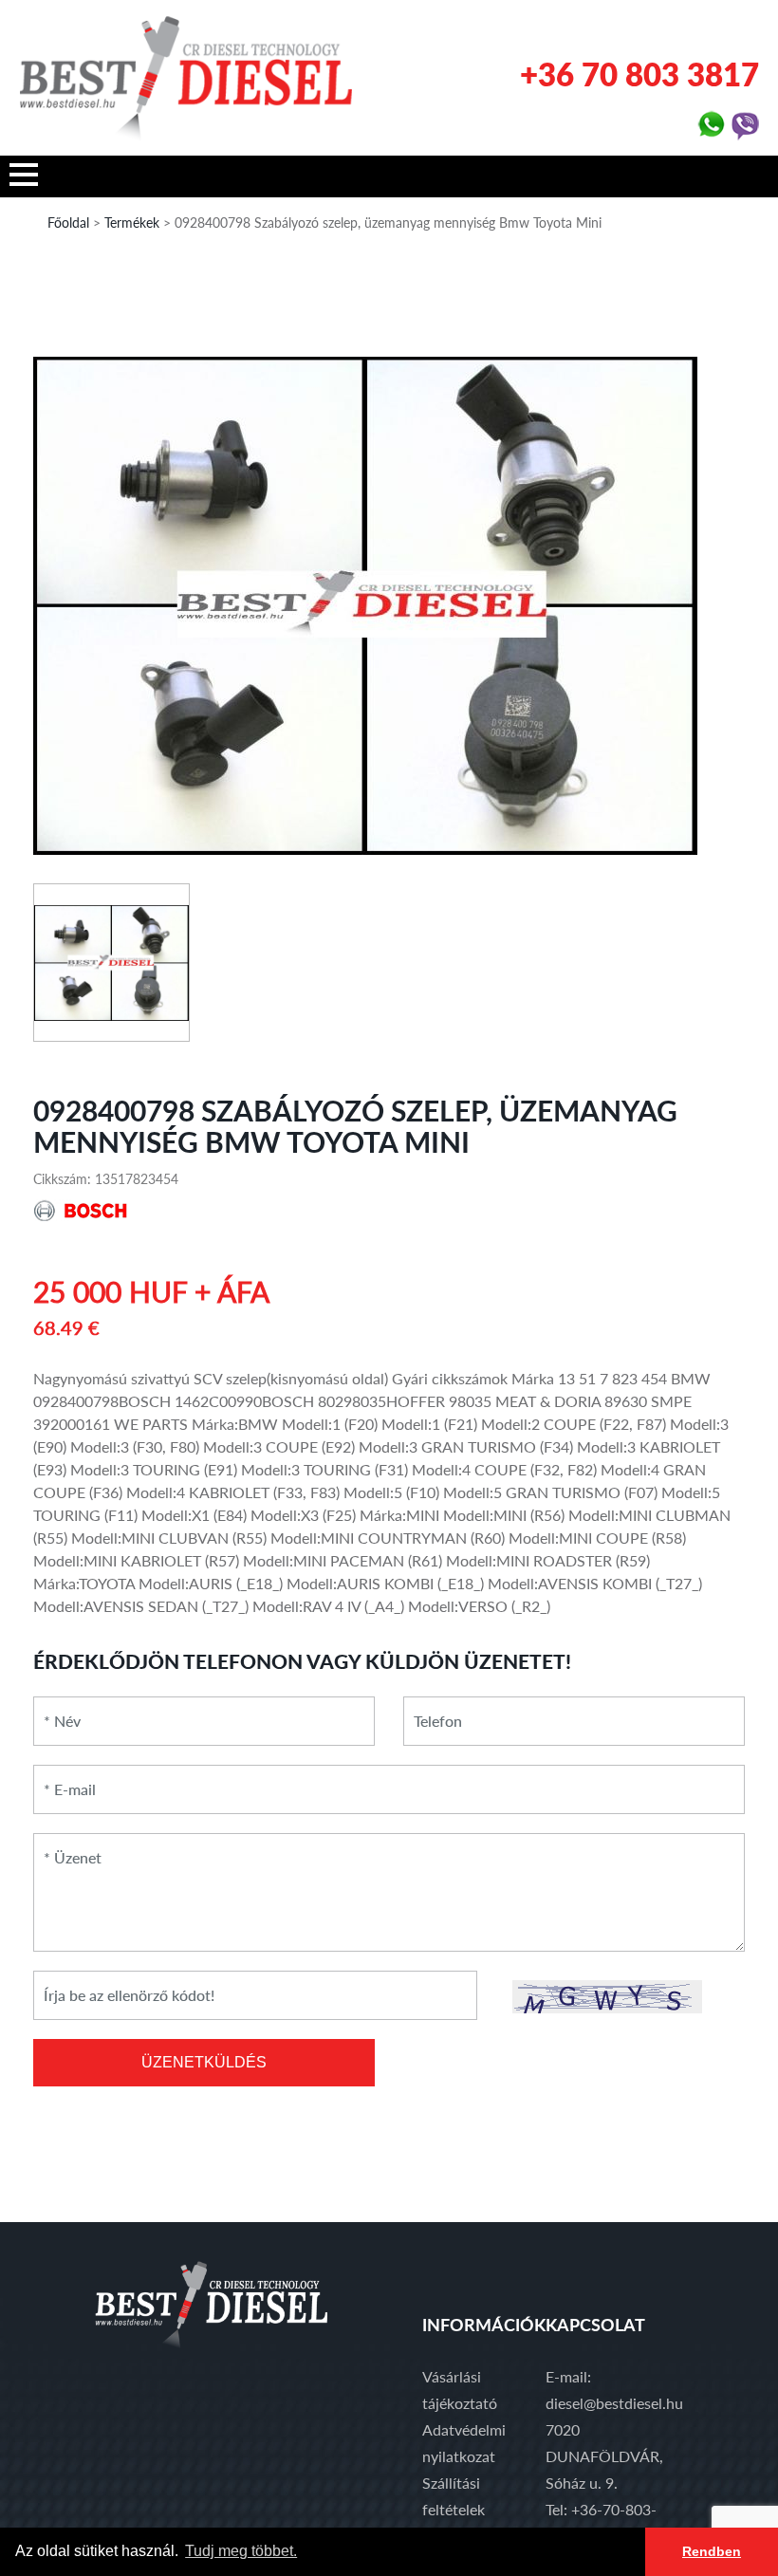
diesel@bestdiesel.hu (614, 2403)
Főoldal (68, 222)
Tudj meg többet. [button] (241, 2551)
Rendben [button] (712, 2551)
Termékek (132, 222)
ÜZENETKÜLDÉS (204, 2062)
